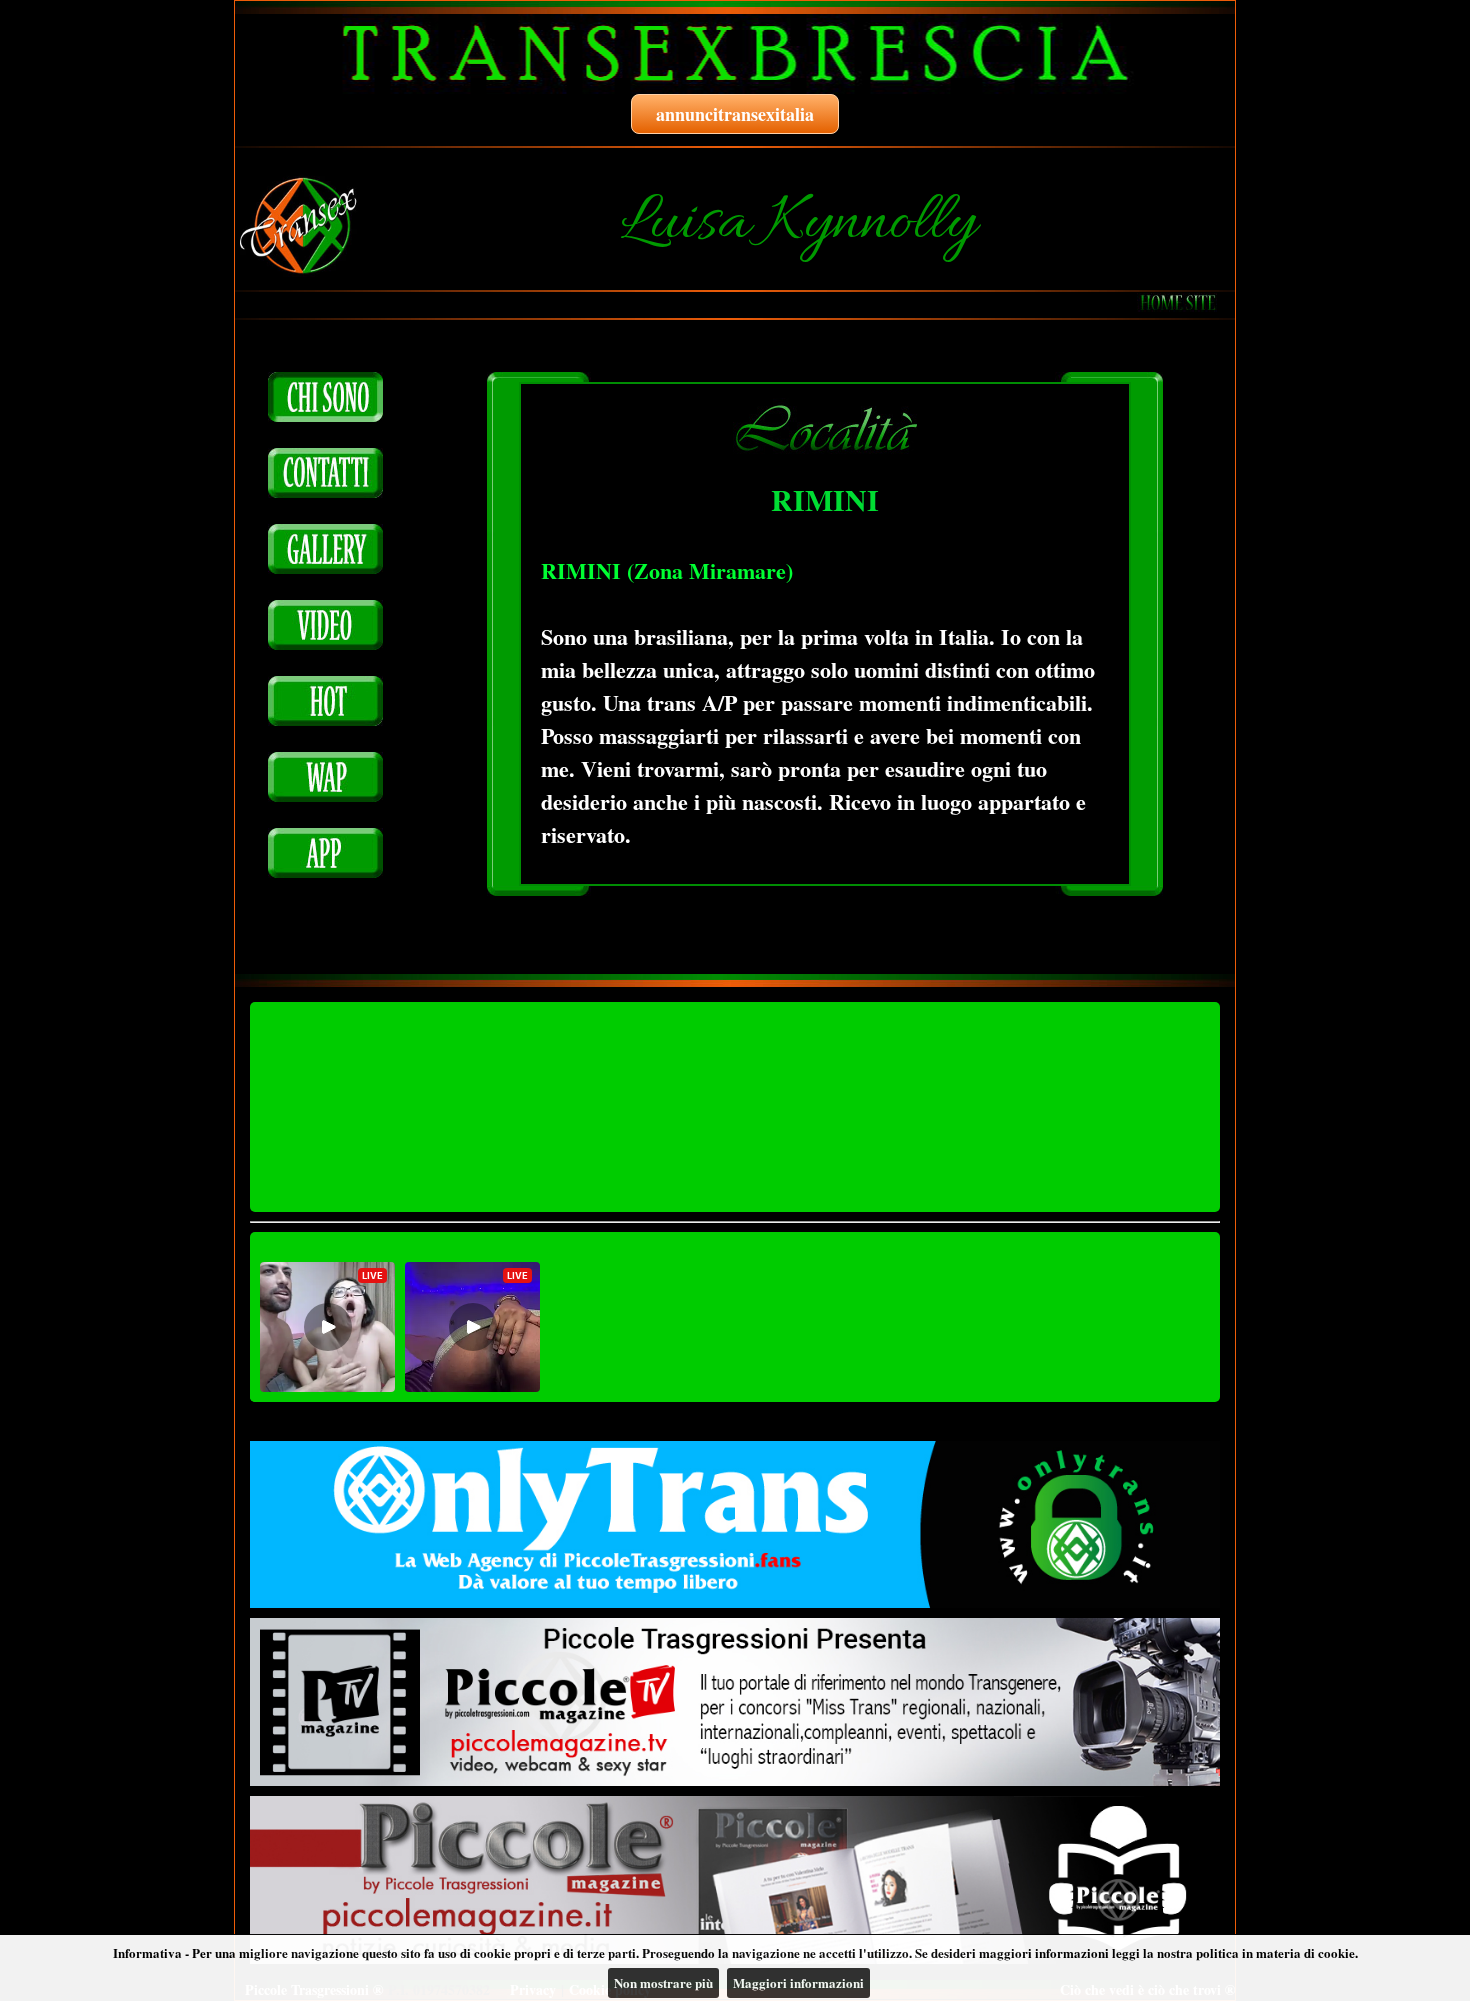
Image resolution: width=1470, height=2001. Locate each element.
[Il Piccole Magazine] (735, 1880)
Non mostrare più (663, 1982)
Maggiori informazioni (798, 1982)
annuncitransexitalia (735, 114)
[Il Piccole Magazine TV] (735, 1702)
